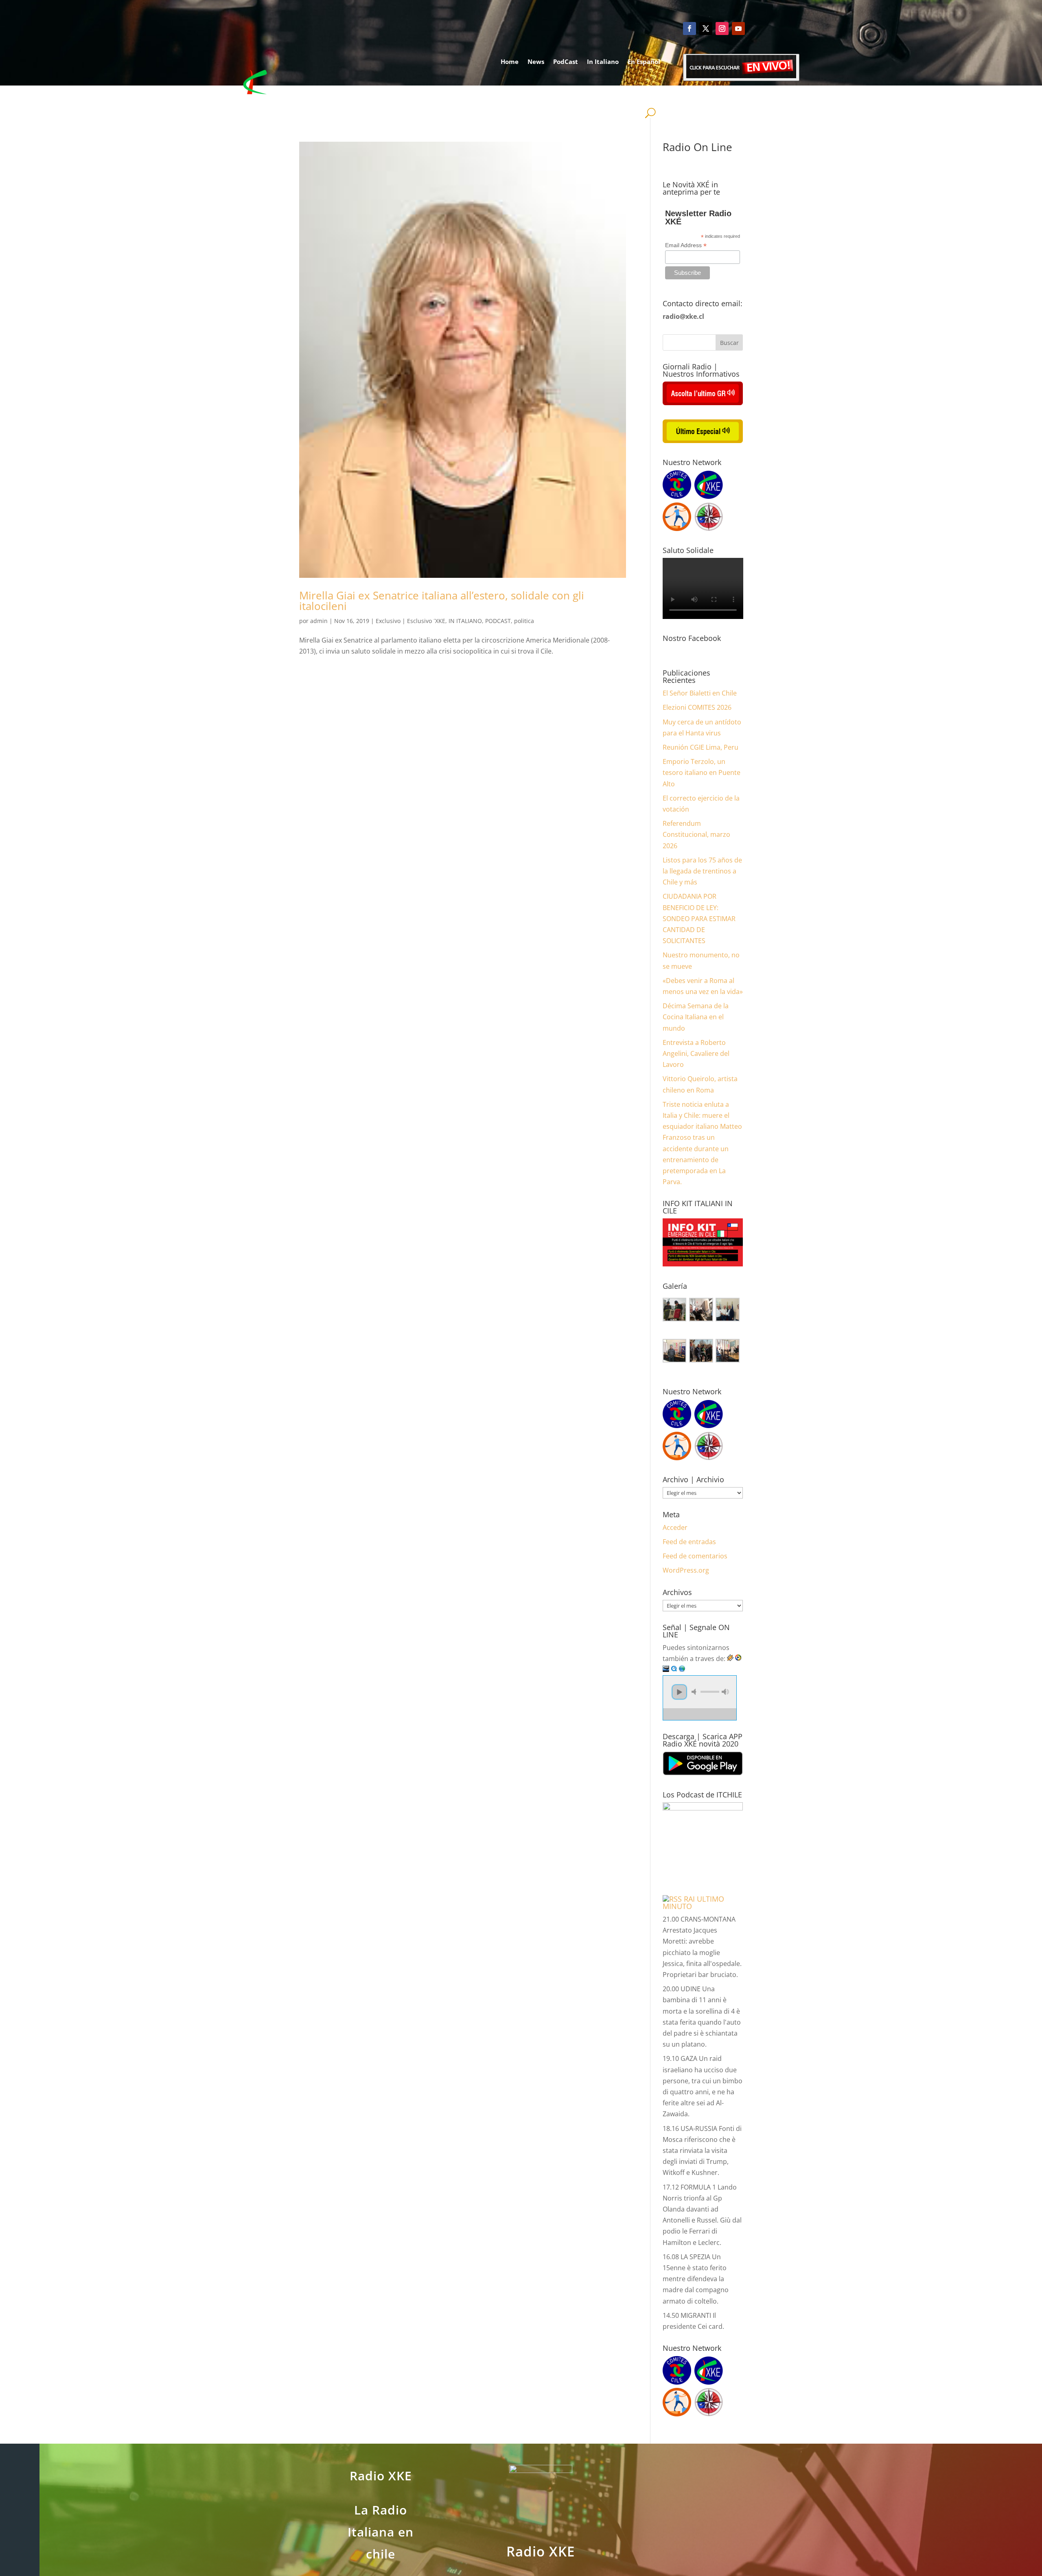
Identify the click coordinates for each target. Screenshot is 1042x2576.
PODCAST (498, 621)
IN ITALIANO (465, 621)
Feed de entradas (689, 1542)
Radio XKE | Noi (628, 92)
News (536, 61)
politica (524, 621)
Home (510, 61)
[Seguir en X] (706, 29)
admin (319, 621)
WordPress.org (686, 1570)
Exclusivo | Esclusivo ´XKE (410, 621)
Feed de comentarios (695, 1556)
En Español (644, 61)
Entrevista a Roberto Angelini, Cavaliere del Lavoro (696, 1053)
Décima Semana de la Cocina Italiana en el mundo (696, 1017)
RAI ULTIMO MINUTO (693, 1902)
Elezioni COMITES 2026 (697, 707)
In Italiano (603, 61)
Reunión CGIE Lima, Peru (701, 747)
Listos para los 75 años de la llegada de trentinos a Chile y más (702, 871)
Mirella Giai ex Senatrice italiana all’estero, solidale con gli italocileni (442, 601)
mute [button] (695, 1692)
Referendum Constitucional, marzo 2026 (696, 834)
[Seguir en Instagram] (722, 29)
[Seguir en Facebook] (690, 29)
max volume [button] (725, 1692)
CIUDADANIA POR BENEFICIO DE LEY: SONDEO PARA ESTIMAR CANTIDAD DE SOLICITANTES (699, 918)
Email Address (686, 245)
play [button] (679, 1692)
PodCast (566, 61)
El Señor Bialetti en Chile (700, 693)
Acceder (675, 1527)
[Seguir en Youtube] (738, 29)
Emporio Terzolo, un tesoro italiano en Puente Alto (702, 772)
